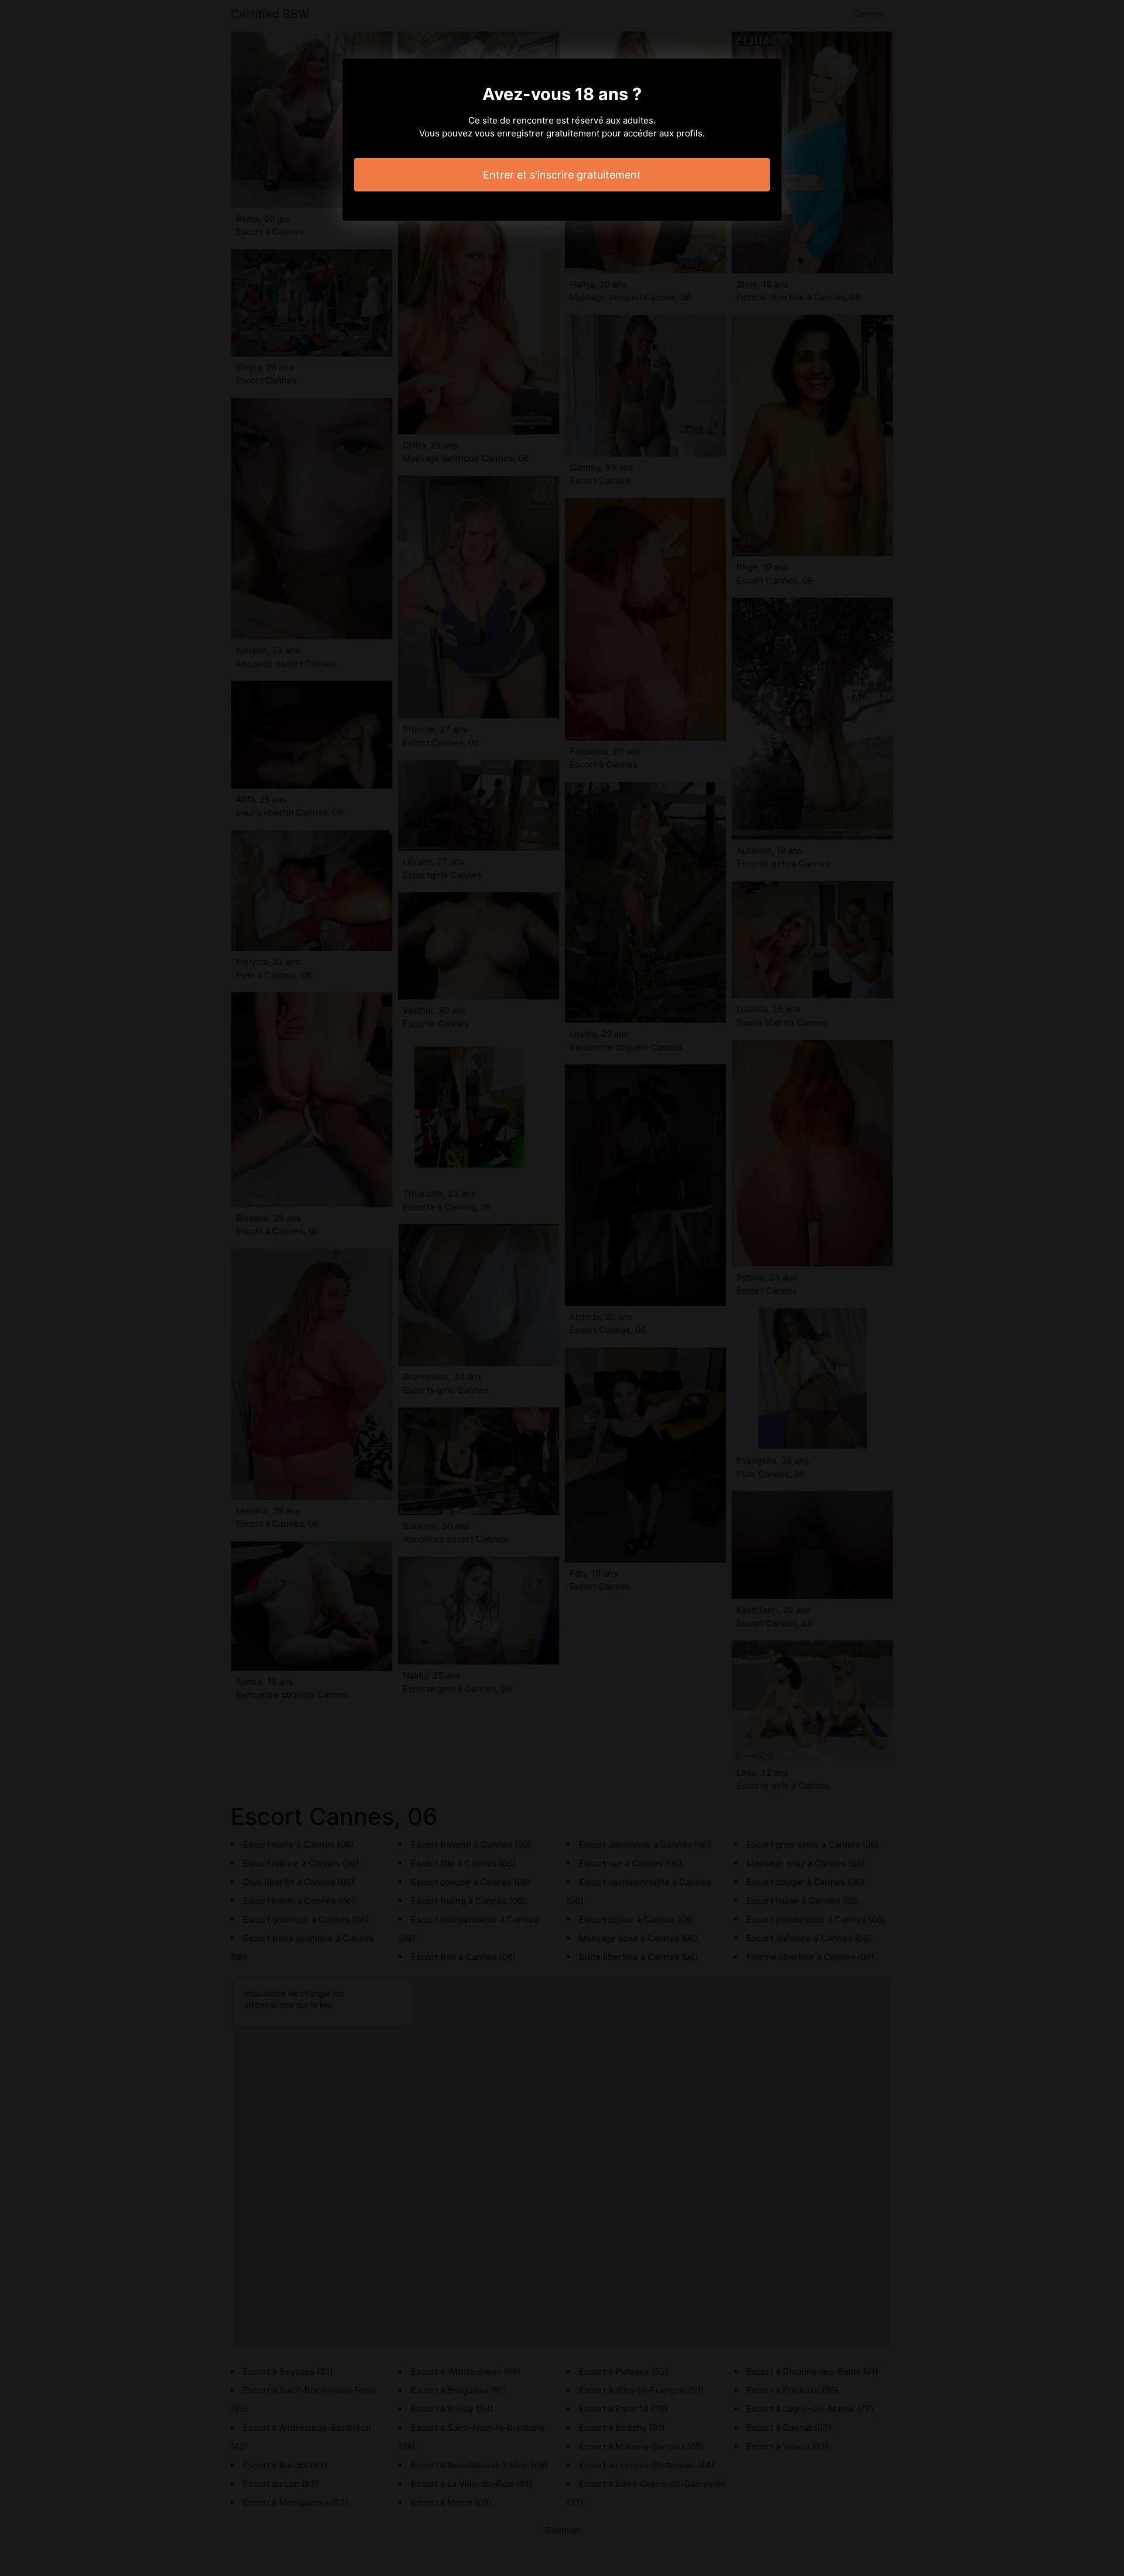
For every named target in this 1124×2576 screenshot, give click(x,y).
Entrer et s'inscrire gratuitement (562, 175)
